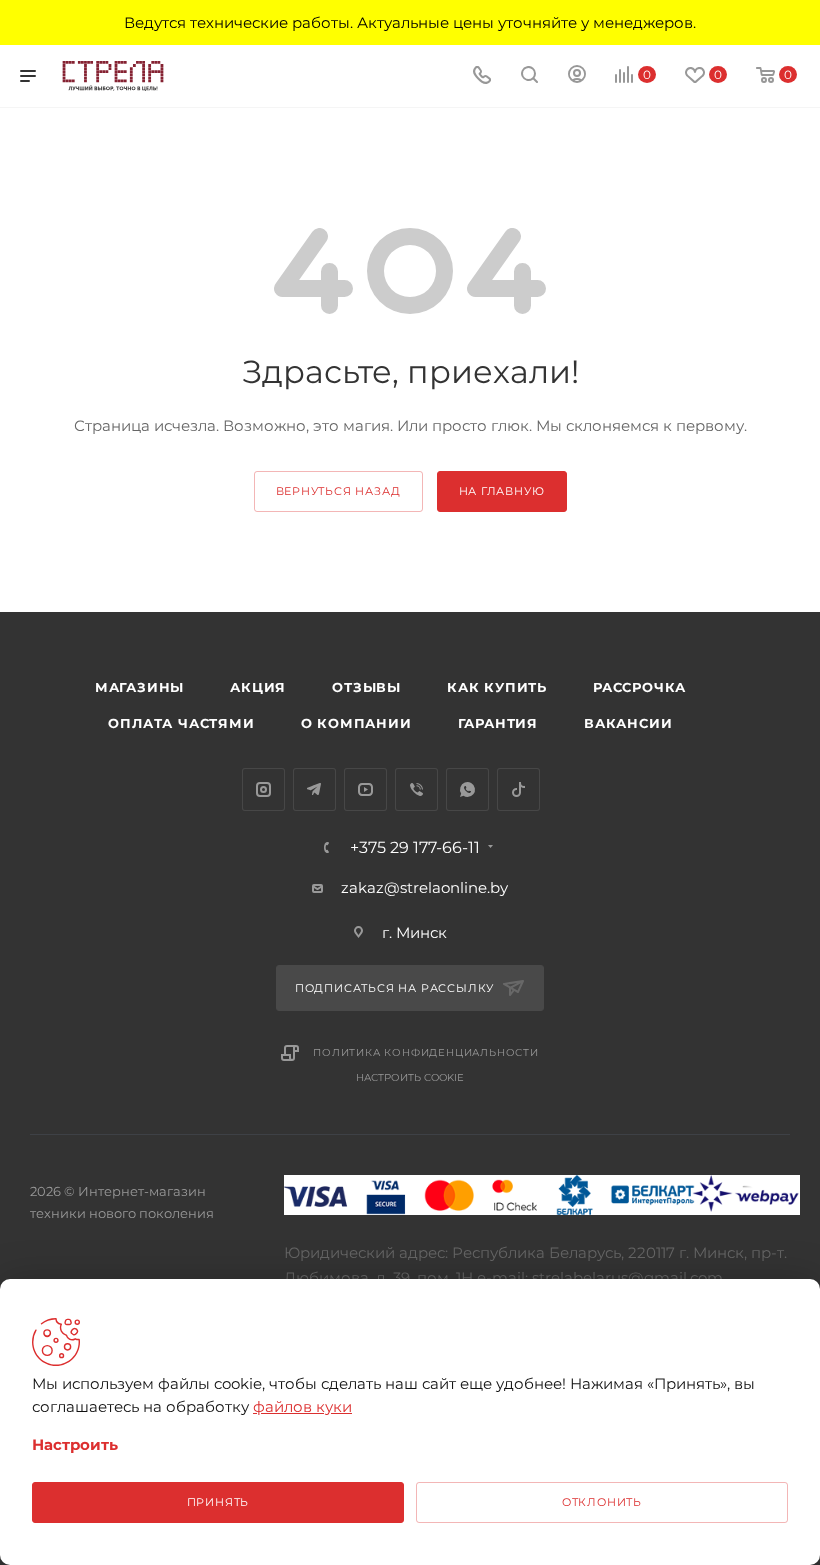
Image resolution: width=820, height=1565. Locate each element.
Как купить (497, 687)
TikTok (518, 789)
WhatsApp (467, 789)
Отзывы (366, 687)
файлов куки (302, 1406)
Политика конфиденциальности (426, 1052)
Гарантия (498, 723)
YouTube (365, 789)
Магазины (139, 687)
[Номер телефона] (482, 76)
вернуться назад (338, 491)
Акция (258, 687)
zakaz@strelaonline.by (424, 887)
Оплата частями (181, 723)
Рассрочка (639, 687)
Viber (416, 789)
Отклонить (602, 1502)
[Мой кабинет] (577, 76)
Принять (218, 1502)
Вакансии (628, 723)
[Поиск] (529, 76)
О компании (356, 723)
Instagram (263, 789)
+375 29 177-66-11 (415, 848)
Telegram (314, 789)
